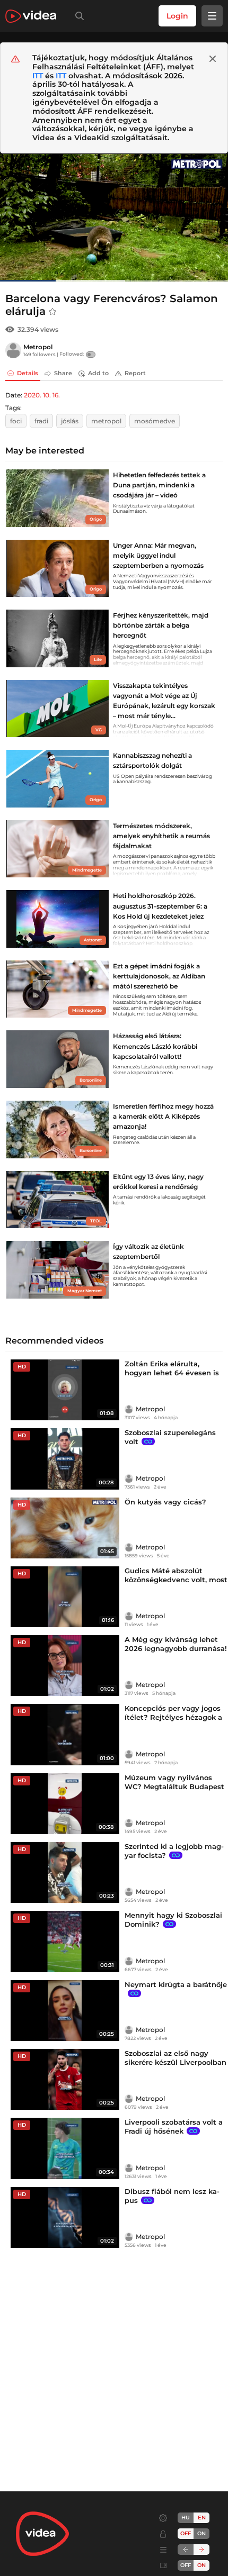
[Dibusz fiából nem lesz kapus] (65, 2217)
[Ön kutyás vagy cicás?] (65, 1528)
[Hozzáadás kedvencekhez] (52, 312)
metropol (106, 421)
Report (135, 373)
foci (16, 421)
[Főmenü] (212, 16)
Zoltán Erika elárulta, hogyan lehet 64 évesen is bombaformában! (172, 1373)
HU (186, 2518)
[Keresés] (77, 16)
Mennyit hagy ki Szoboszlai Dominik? (173, 1920)
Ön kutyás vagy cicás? (165, 1502)
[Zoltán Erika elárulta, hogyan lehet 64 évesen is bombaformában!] (65, 1390)
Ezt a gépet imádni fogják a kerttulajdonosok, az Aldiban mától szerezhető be (159, 976)
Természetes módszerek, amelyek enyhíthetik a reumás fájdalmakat (161, 836)
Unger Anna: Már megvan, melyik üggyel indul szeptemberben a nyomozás (158, 555)
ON (201, 2533)
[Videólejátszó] (114, 217)
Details (28, 373)
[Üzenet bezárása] (213, 59)
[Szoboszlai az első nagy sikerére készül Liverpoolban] (65, 2079)
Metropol (38, 347)
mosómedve (155, 421)
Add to (98, 373)
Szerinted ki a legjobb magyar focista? (174, 1851)
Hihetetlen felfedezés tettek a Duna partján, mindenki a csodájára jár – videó (159, 485)
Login (177, 16)
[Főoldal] (31, 16)
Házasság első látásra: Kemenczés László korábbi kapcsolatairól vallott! (155, 1046)
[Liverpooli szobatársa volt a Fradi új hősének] (65, 2148)
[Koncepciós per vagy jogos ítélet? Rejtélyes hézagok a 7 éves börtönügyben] (65, 1734)
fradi (41, 421)
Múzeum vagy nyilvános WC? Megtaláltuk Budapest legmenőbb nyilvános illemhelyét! (174, 1791)
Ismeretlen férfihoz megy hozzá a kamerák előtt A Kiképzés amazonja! (163, 1116)
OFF (186, 2565)
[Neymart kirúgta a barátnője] (65, 2011)
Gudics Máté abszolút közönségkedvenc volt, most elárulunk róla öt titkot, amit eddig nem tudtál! (176, 1584)
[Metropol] (13, 350)
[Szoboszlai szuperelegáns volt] (65, 1459)
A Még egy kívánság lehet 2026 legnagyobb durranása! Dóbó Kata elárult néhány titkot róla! (176, 1653)
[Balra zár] (186, 2550)
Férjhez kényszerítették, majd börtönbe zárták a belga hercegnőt (161, 625)
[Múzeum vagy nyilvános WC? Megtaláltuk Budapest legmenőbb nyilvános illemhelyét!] (65, 1804)
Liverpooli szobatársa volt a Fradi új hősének (174, 2126)
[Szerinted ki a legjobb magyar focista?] (65, 1872)
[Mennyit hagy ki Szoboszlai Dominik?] (65, 1941)
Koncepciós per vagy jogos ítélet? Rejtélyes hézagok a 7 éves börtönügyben (173, 1717)
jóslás (70, 421)
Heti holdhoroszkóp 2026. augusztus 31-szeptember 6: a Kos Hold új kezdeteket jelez (160, 906)
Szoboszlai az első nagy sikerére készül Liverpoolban (176, 2058)
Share (63, 373)
